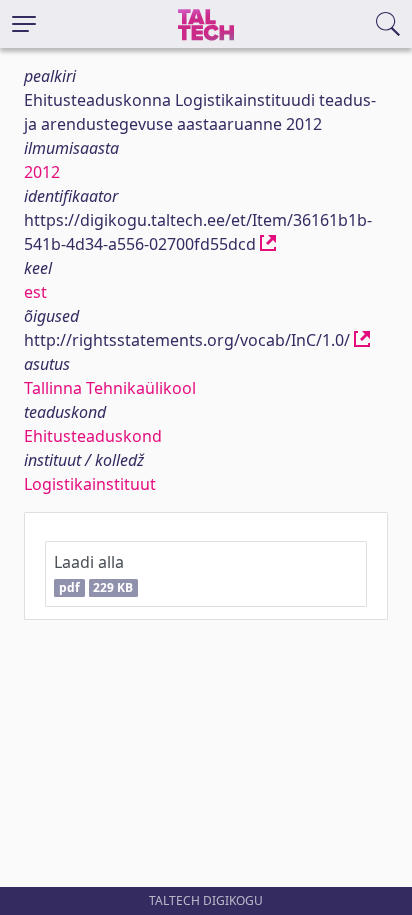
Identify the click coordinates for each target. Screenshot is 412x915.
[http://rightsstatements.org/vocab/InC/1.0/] (362, 340)
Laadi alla (93, 573)
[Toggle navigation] (24, 24)
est (35, 292)
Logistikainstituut (90, 484)
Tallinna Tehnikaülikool (110, 388)
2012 (42, 172)
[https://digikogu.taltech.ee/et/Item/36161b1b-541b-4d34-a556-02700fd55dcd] (268, 244)
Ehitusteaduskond (93, 436)
